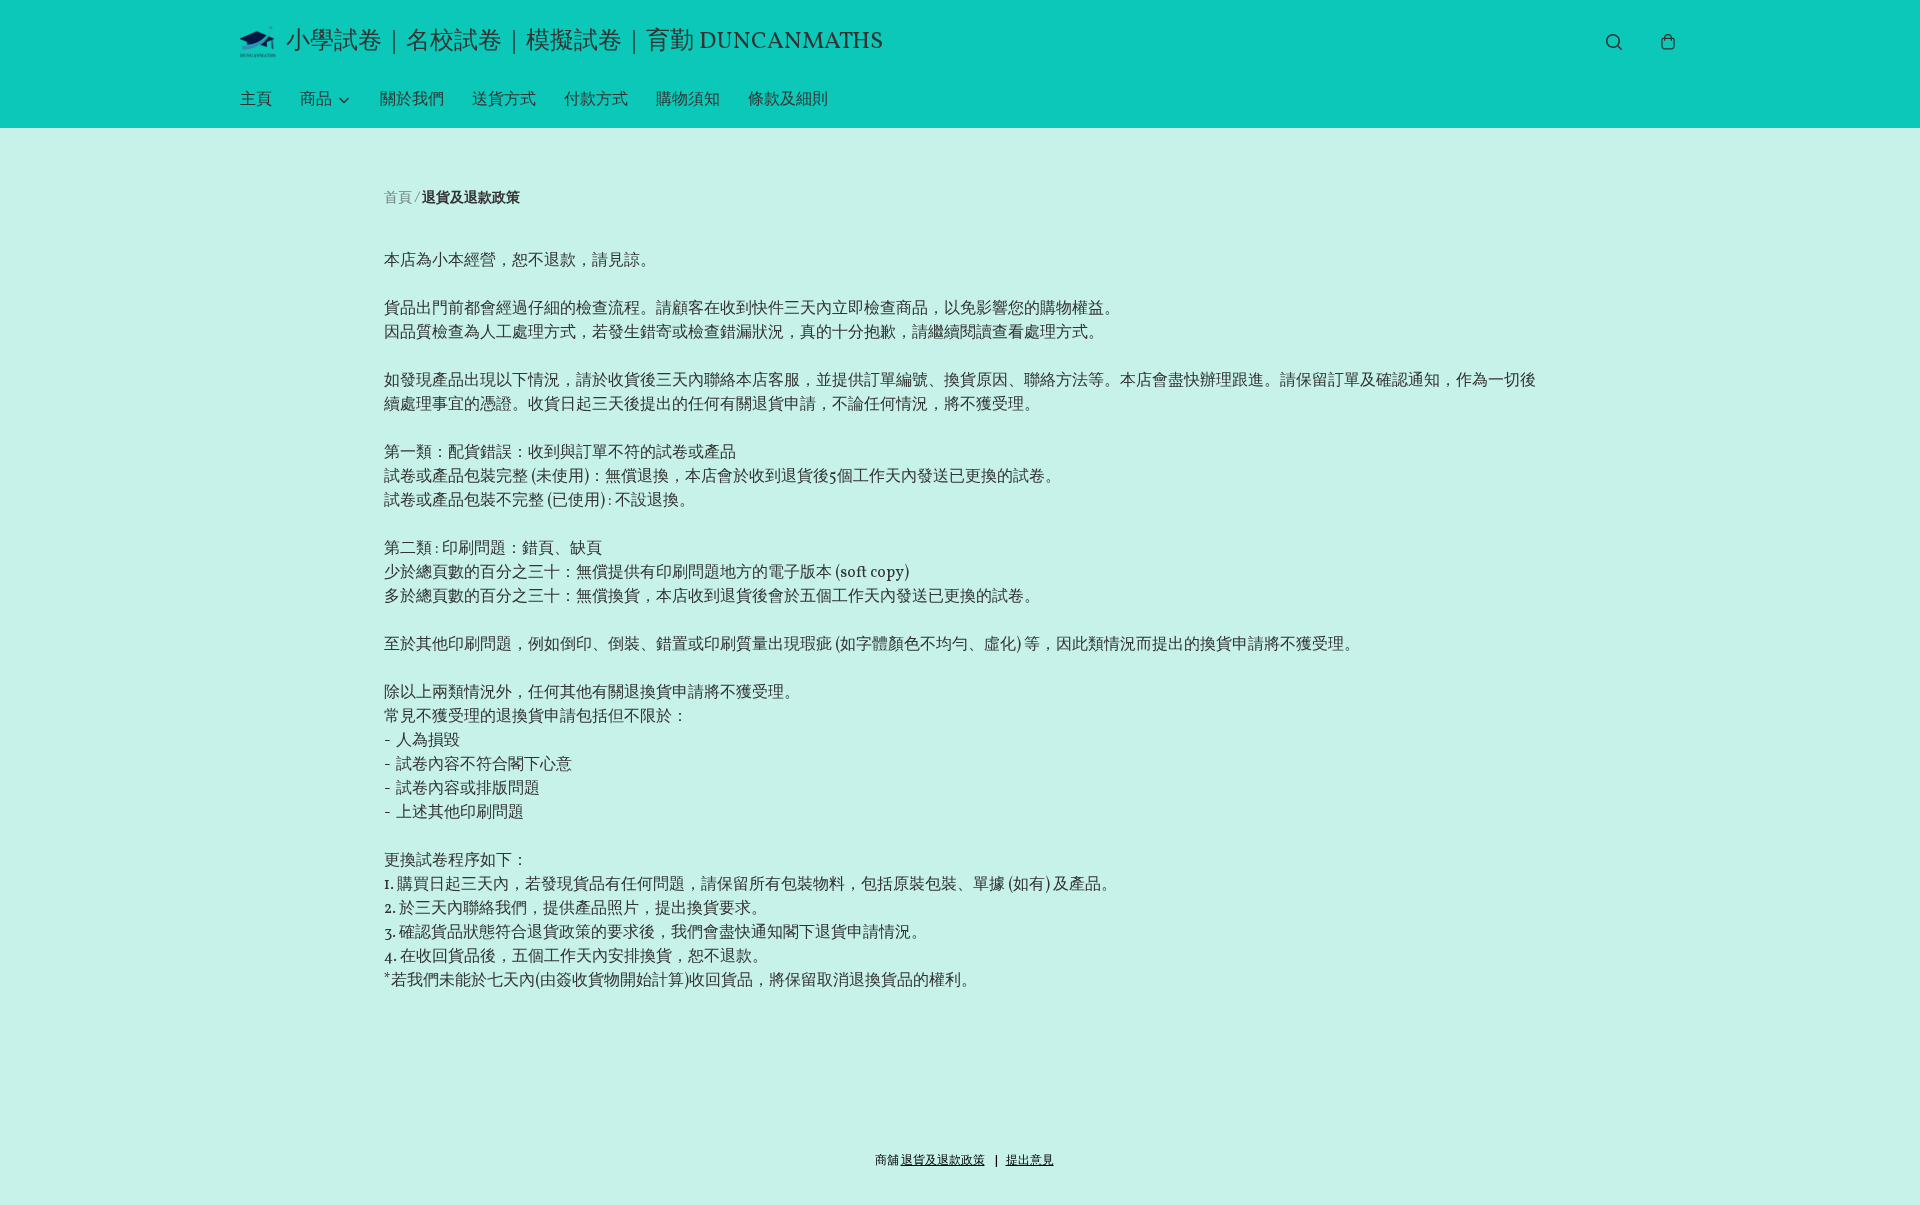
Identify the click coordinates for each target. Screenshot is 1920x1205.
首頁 (398, 198)
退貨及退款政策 (943, 1161)
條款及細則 (788, 100)
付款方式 (596, 100)
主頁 (256, 100)
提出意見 (1030, 1161)
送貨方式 (504, 100)
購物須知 (688, 100)
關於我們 (412, 100)
